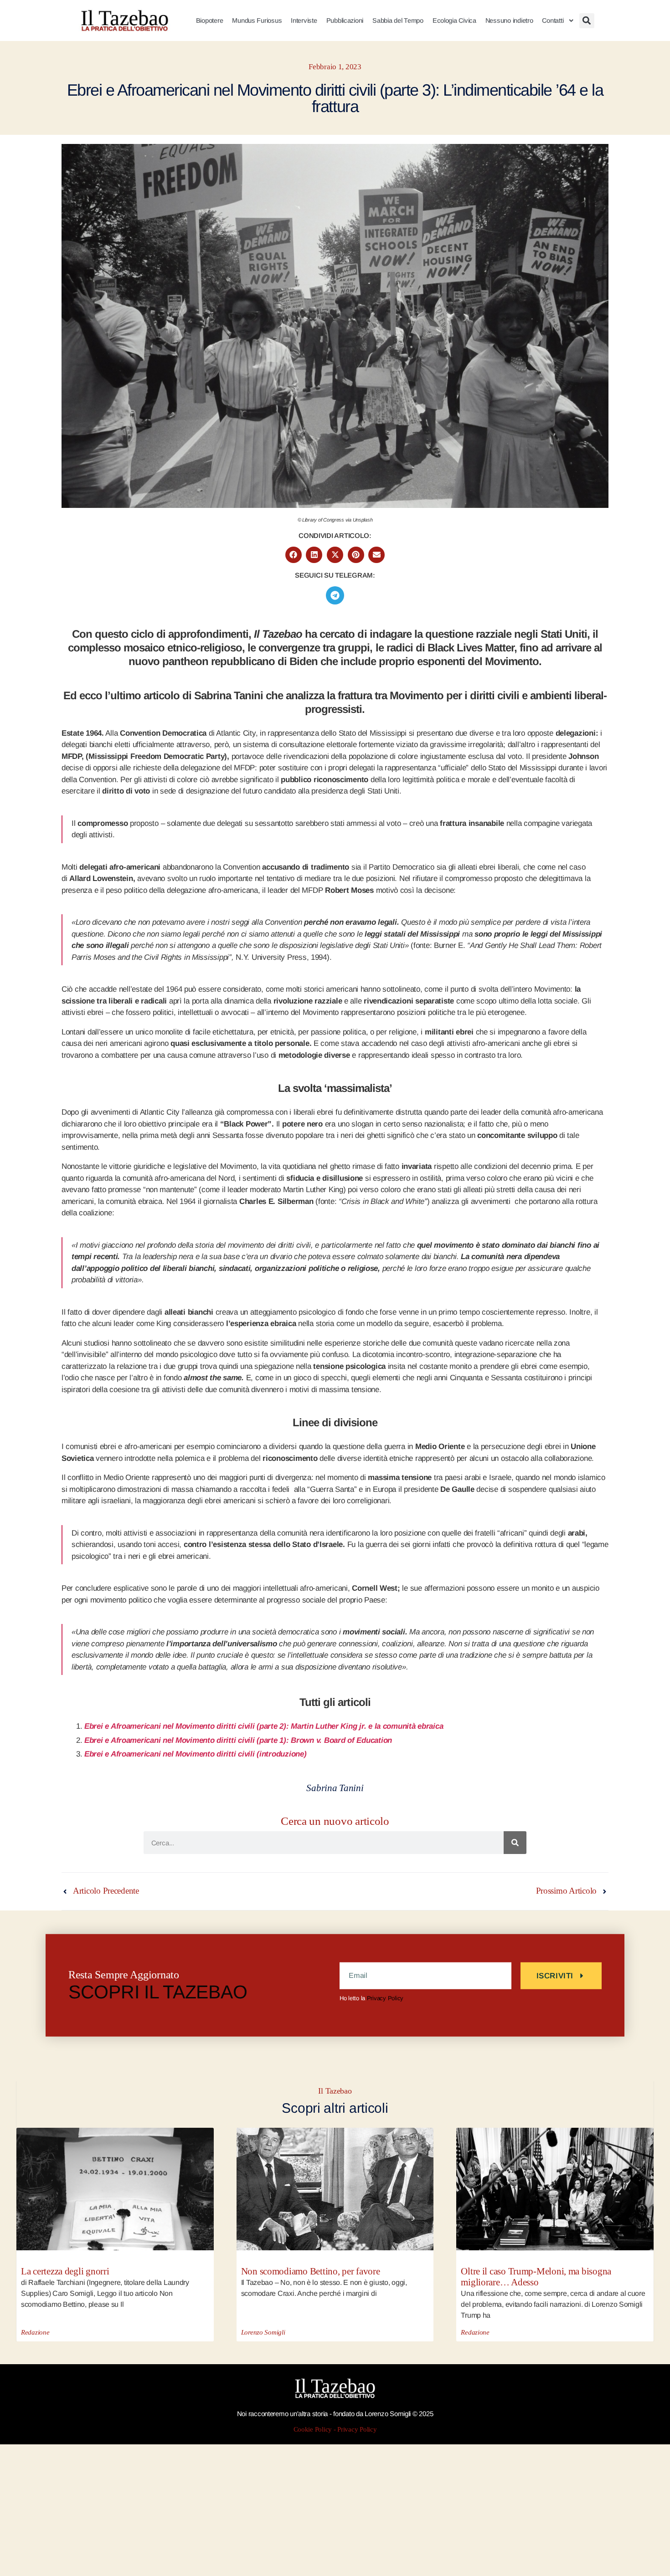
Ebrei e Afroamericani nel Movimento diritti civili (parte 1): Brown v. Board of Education (238, 1740)
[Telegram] (335, 595)
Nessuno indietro (509, 20)
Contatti (553, 20)
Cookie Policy (313, 2430)
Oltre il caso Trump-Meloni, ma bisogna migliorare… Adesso (536, 2277)
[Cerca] (515, 1843)
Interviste (304, 20)
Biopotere (210, 20)
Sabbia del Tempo (398, 20)
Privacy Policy (385, 1998)
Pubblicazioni (345, 20)
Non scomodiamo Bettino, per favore (311, 2271)
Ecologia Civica (454, 20)
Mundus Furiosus (257, 20)
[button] (587, 21)
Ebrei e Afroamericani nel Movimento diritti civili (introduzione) (195, 1754)
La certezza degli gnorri (65, 2271)
